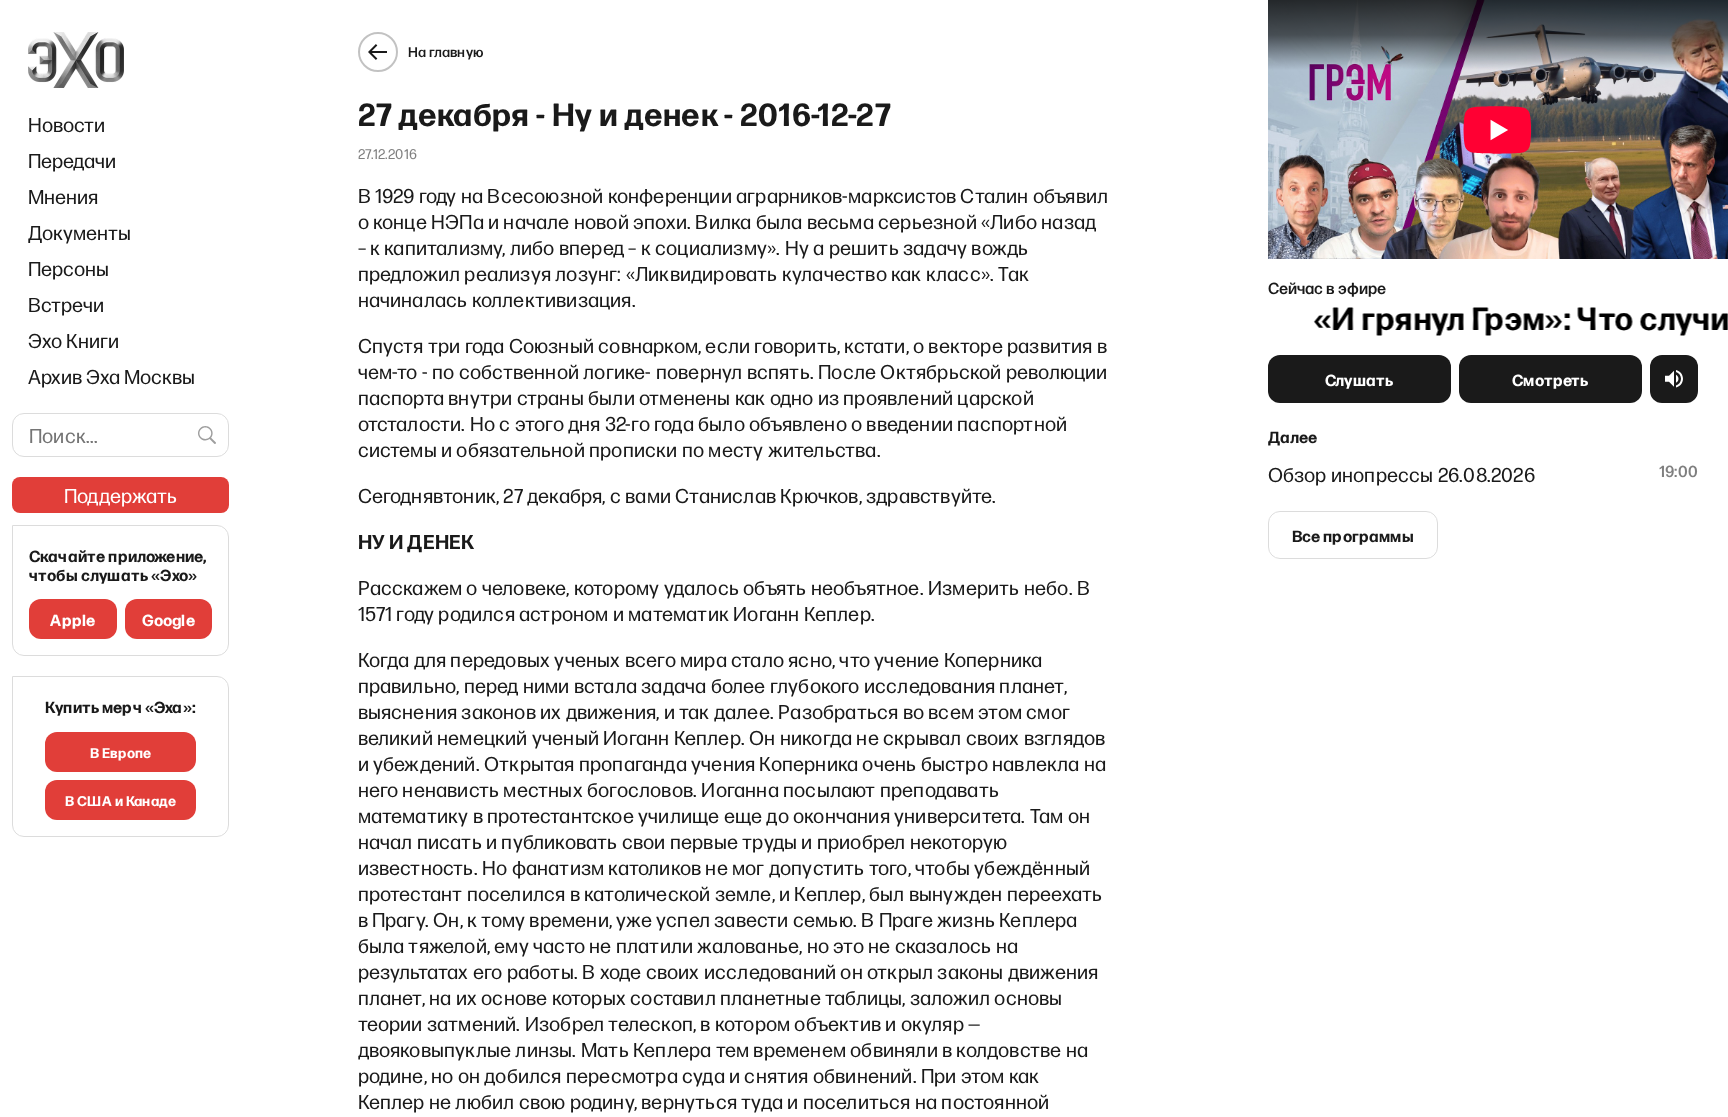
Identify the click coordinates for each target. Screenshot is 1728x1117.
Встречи (66, 304)
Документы (79, 232)
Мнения (63, 196)
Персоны (68, 268)
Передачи (72, 160)
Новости (66, 124)
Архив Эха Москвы (111, 376)
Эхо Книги (73, 340)
